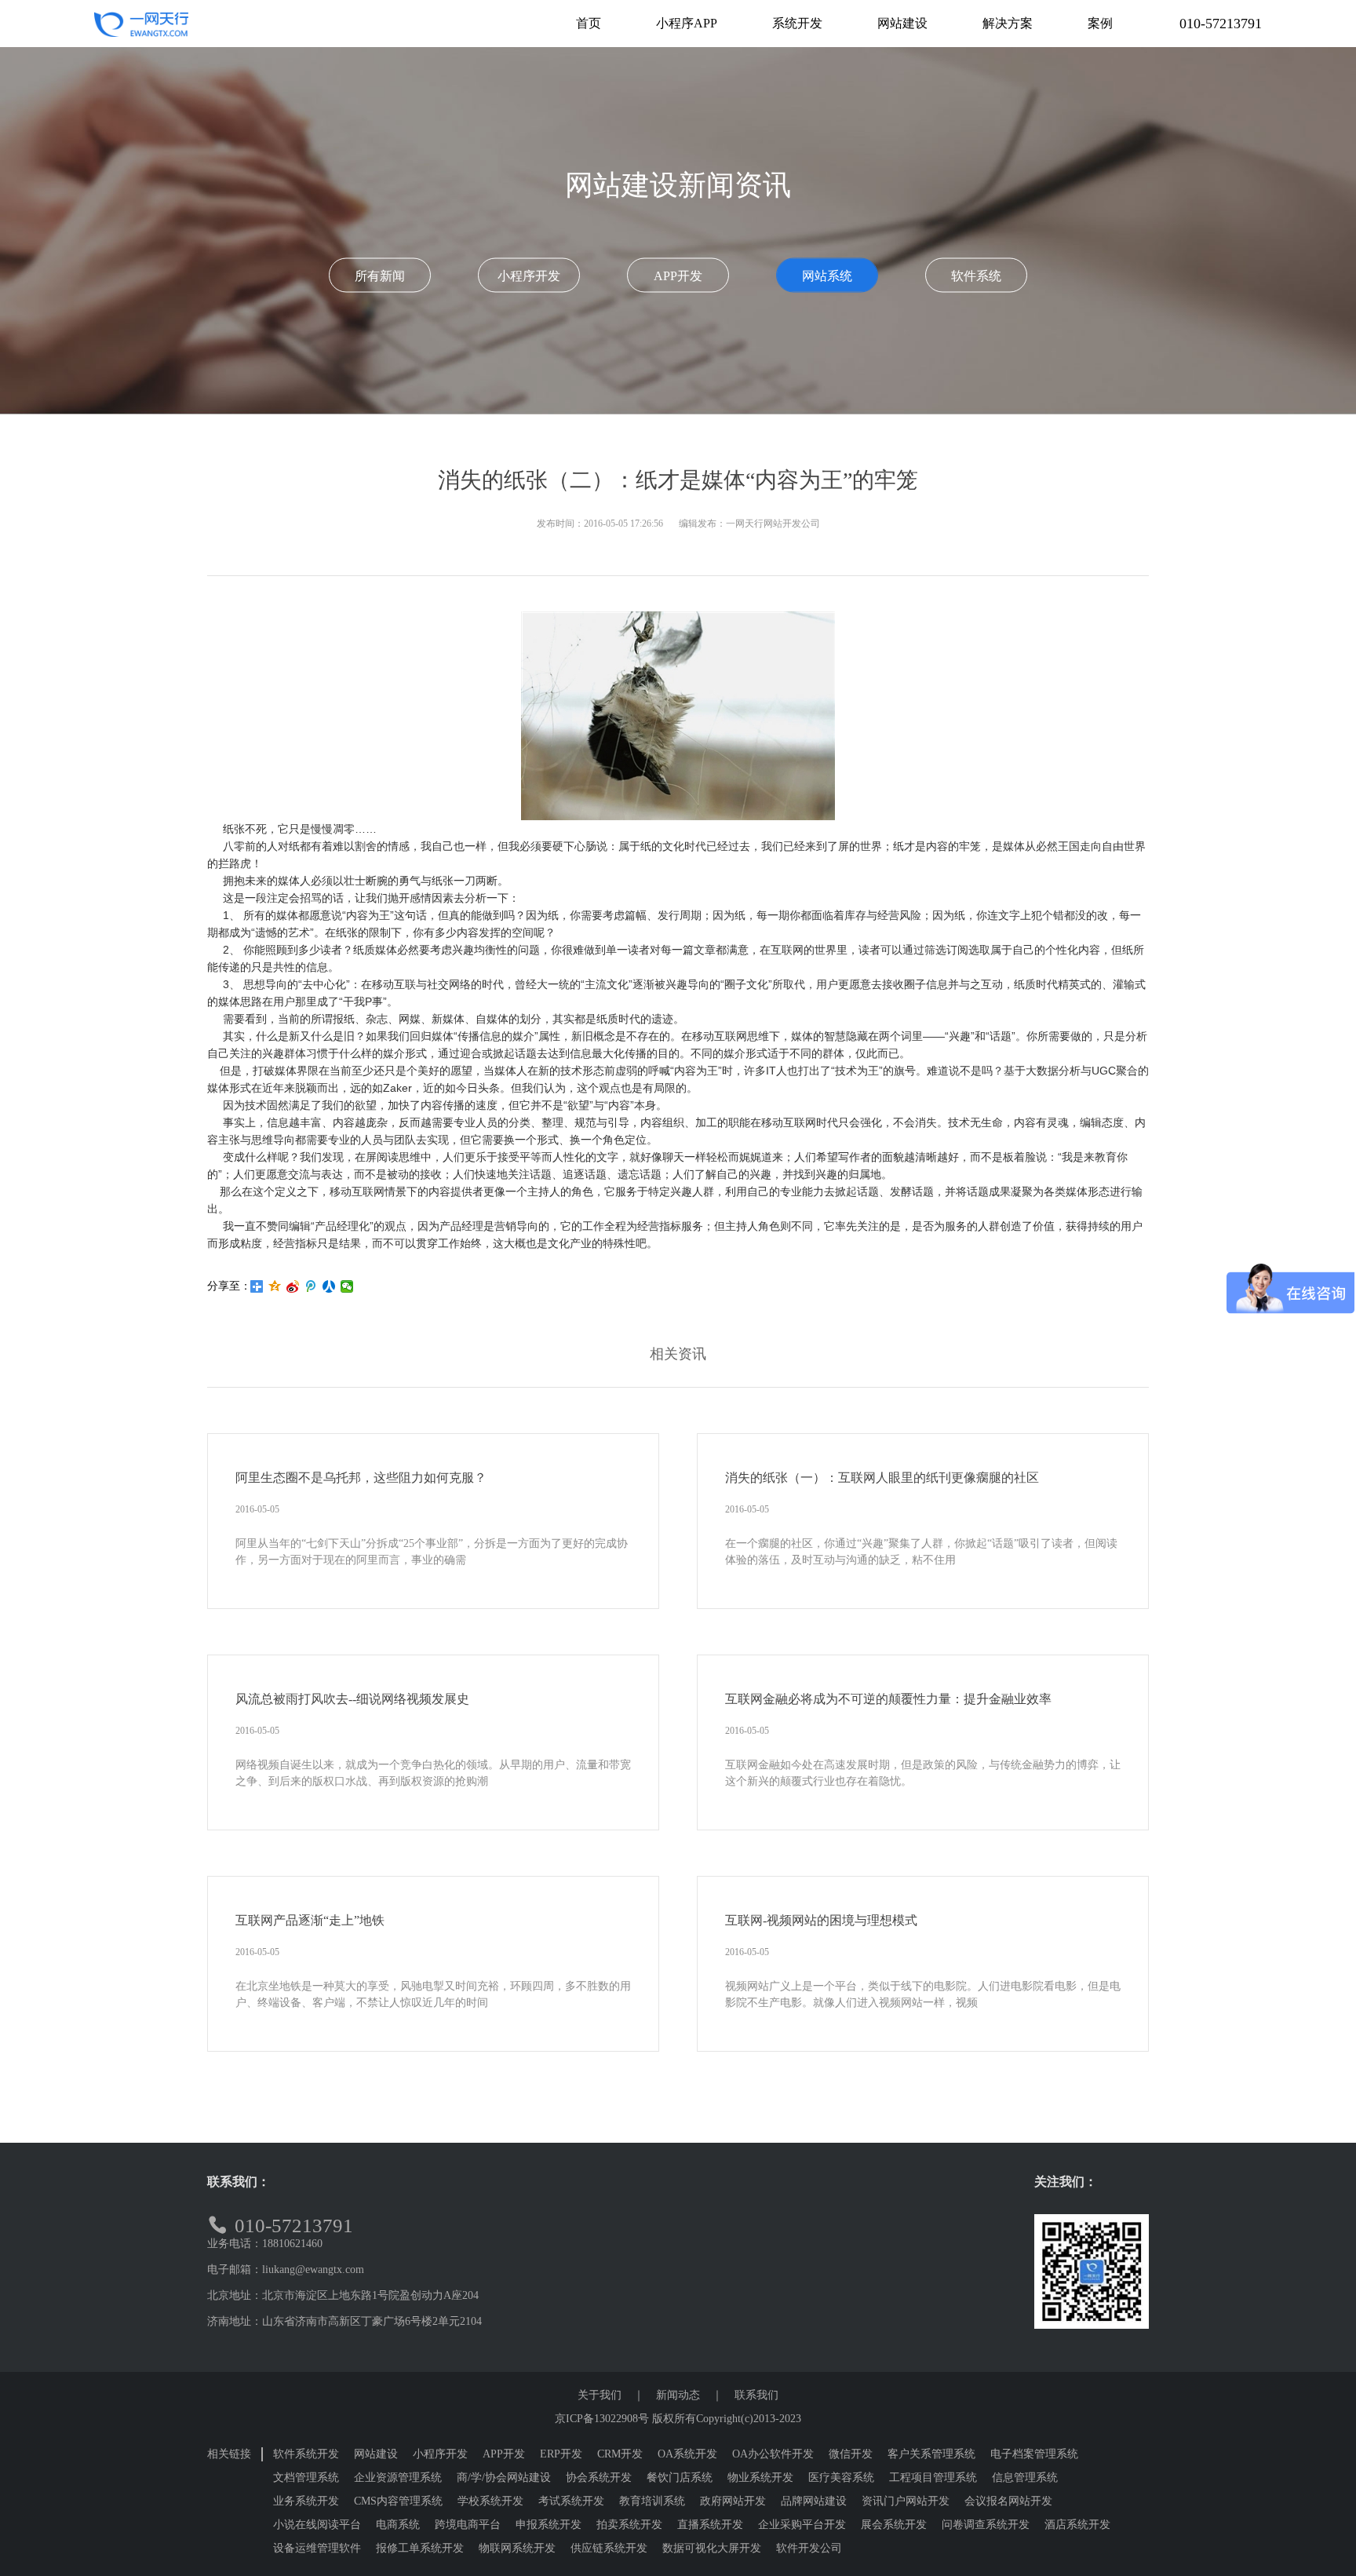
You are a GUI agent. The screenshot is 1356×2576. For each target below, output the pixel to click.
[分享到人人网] (329, 1286)
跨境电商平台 (468, 2525)
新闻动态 (678, 2395)
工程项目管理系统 (933, 2477)
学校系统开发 (490, 2501)
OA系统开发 (687, 2454)
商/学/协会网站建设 (504, 2477)
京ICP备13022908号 (602, 2419)
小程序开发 (529, 276)
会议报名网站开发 (1008, 2501)
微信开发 (851, 2454)
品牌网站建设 (814, 2501)
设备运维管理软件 (317, 2548)
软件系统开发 (306, 2454)
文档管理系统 (306, 2477)
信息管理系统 (1025, 2477)
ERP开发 (561, 2454)
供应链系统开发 (609, 2548)
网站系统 (827, 276)
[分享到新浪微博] (293, 1286)
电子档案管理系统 (1034, 2454)
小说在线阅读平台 (317, 2525)
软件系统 (976, 276)
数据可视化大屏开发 (712, 2548)
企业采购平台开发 (802, 2525)
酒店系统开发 (1077, 2525)
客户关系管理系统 (931, 2454)
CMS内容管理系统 (398, 2501)
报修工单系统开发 (420, 2548)
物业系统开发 (760, 2477)
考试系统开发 (571, 2501)
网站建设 (376, 2454)
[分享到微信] (347, 1286)
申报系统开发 (549, 2525)
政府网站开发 (733, 2501)
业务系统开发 (306, 2501)
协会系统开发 (599, 2477)
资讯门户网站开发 (906, 2501)
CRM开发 (620, 2454)
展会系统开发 (894, 2525)
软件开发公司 (809, 2548)
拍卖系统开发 (629, 2525)
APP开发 (678, 276)
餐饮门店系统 (680, 2477)
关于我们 (600, 2395)
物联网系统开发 (517, 2548)
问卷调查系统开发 (986, 2525)
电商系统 (398, 2525)
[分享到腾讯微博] (311, 1286)
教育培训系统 (652, 2501)
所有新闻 (380, 276)
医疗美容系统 (841, 2477)
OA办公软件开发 (773, 2454)
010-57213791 (1221, 24)
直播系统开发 (710, 2525)
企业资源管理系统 (398, 2477)
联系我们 (756, 2395)
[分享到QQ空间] (275, 1286)
